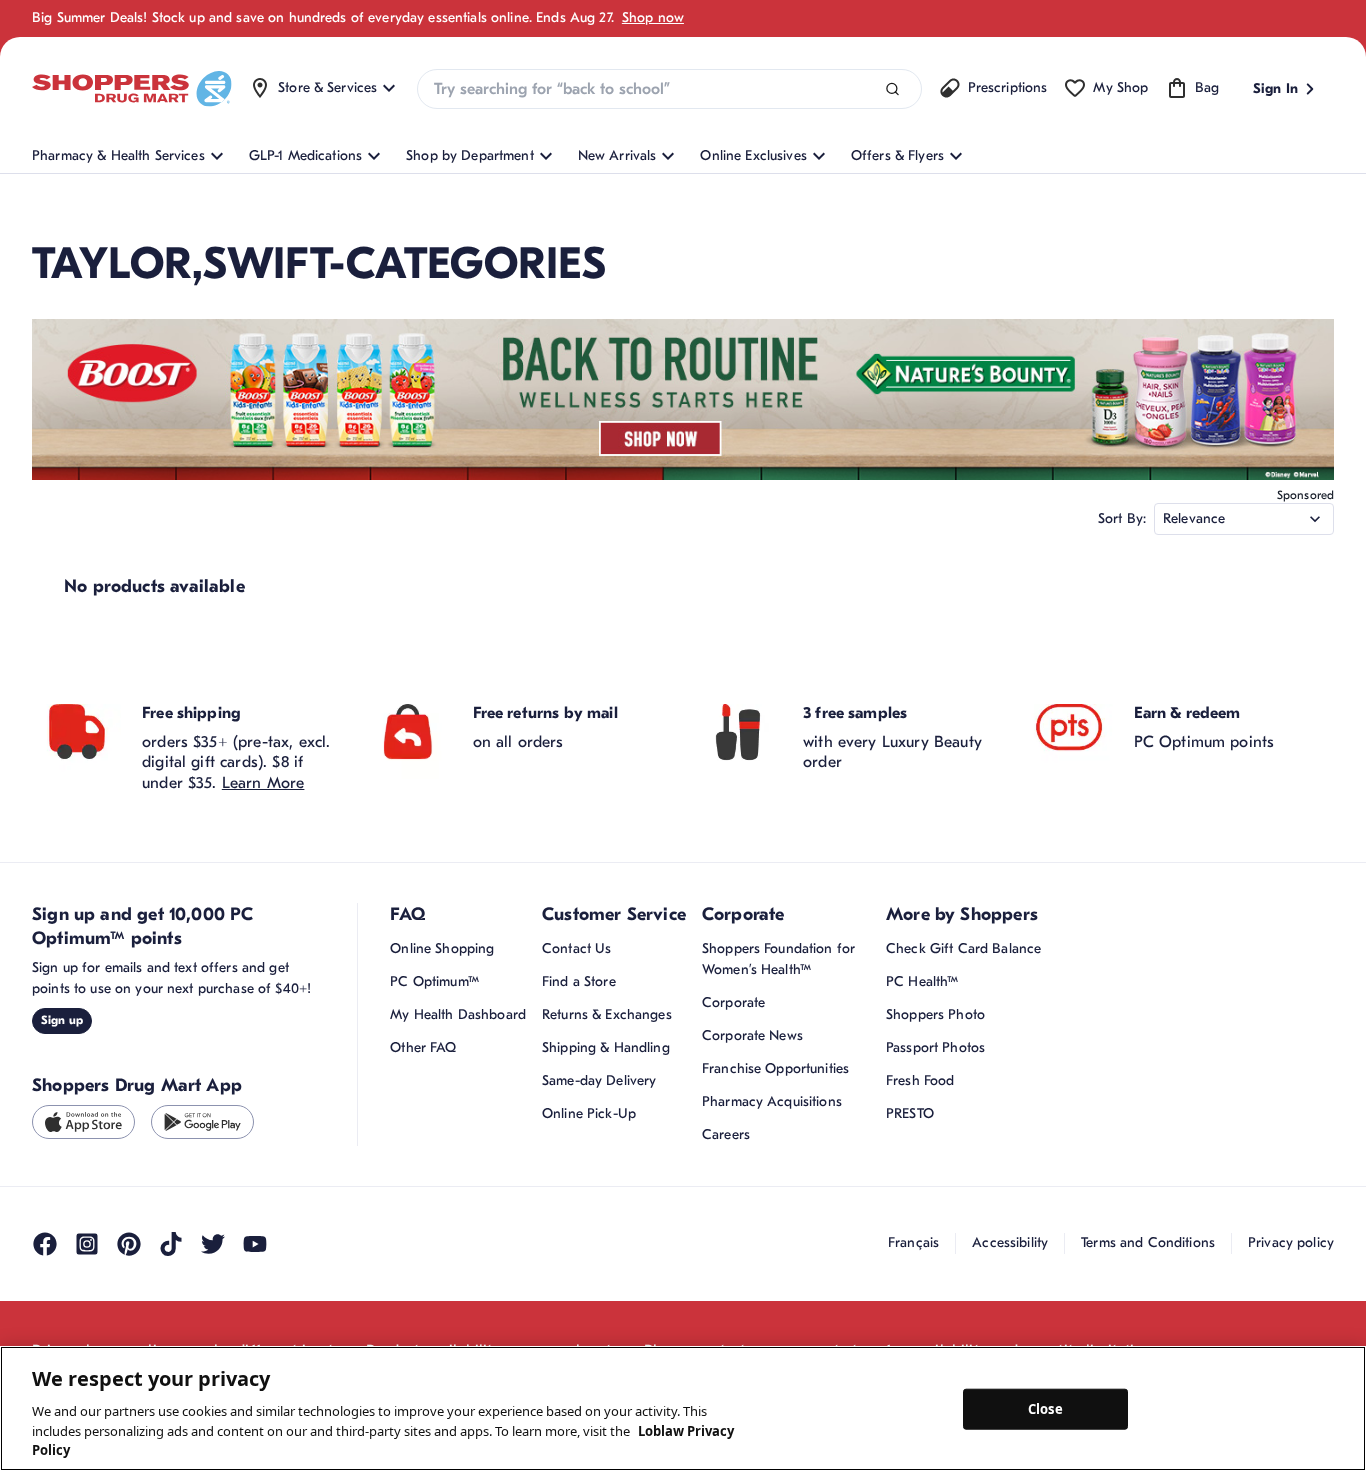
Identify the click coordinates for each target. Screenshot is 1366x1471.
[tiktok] (171, 1244)
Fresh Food (920, 1080)
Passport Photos (935, 1047)
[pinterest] (129, 1244)
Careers (726, 1134)
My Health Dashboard (458, 1014)
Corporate (733, 1002)
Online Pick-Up (589, 1113)
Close (1045, 1408)
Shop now (653, 17)
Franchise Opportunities (775, 1068)
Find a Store (579, 981)
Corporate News (752, 1035)
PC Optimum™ (434, 981)
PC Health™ (922, 981)
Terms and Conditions (1148, 1242)
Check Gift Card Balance (963, 948)
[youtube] (255, 1244)
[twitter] (213, 1244)
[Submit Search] (892, 89)
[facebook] (45, 1244)
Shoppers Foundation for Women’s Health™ (778, 959)
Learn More (263, 783)
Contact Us (576, 948)
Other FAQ (423, 1047)
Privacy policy (1291, 1242)
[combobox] (669, 89)
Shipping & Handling (606, 1047)
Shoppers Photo (935, 1014)
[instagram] (87, 1244)
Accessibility (1010, 1242)
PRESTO (910, 1113)
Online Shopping (442, 948)
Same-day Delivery (599, 1080)
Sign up (62, 1020)
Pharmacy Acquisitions (772, 1101)
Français (913, 1242)
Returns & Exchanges (607, 1014)
